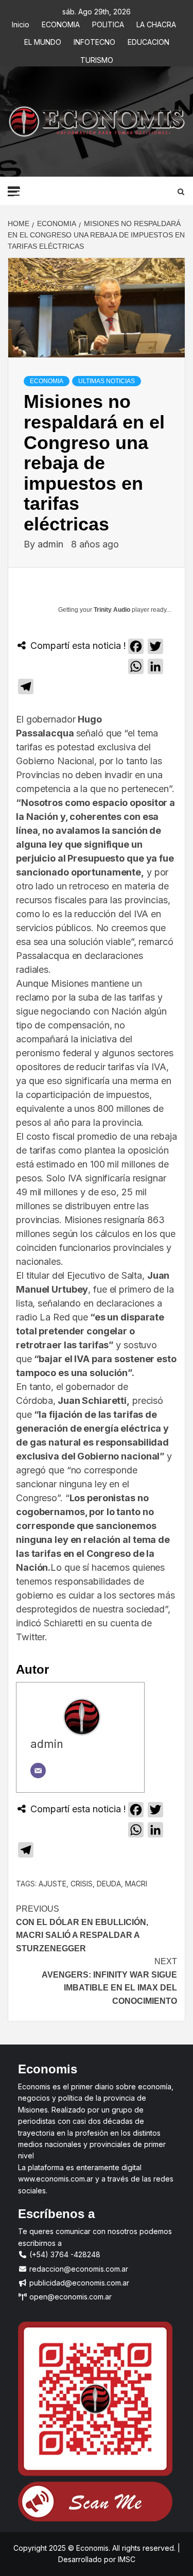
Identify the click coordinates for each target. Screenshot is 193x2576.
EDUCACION (148, 40)
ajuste (52, 1884)
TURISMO (97, 58)
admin (52, 544)
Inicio (21, 23)
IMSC (126, 2559)
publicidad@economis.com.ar (78, 2283)
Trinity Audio (112, 610)
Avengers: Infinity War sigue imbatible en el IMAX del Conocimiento (109, 1981)
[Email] (38, 1771)
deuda (109, 1884)
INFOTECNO (94, 40)
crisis (82, 1884)
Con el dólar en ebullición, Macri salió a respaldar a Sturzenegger (82, 1929)
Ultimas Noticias (107, 381)
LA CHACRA (156, 23)
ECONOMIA (61, 23)
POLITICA (108, 23)
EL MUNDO (43, 40)
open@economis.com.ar (69, 2297)
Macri (136, 1884)
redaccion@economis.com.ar (78, 2269)
